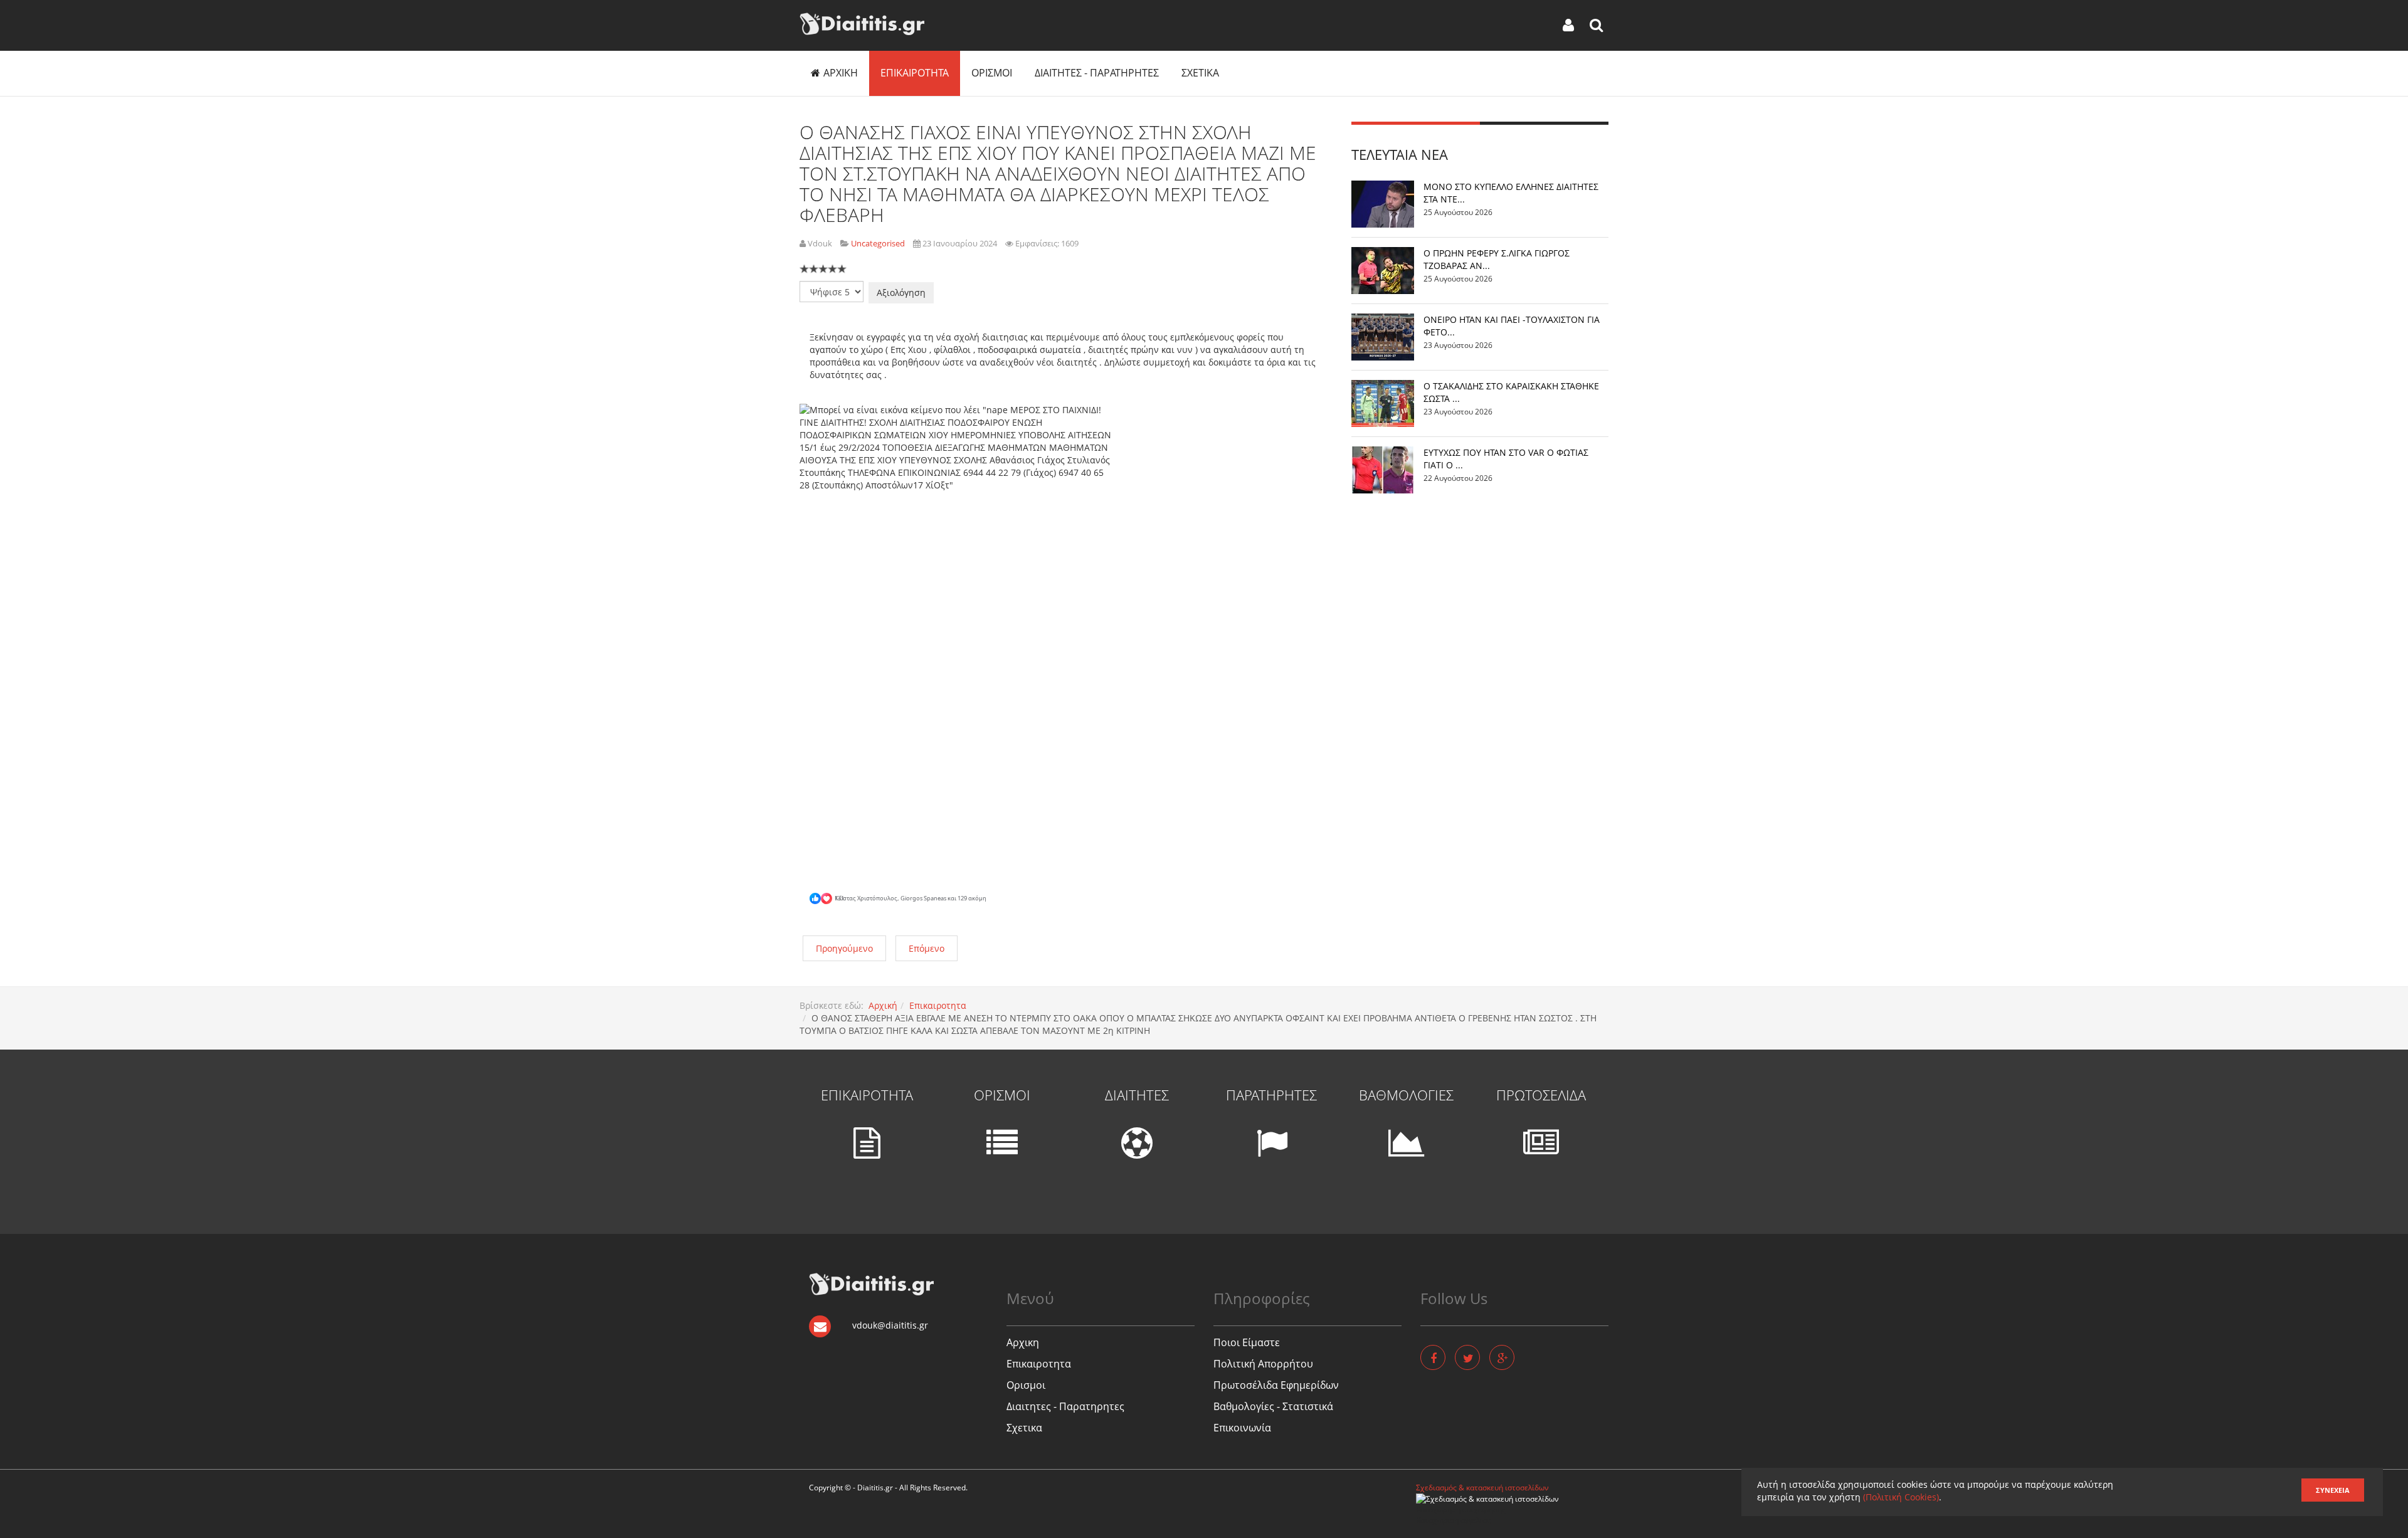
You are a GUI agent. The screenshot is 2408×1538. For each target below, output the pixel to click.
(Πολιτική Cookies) (1901, 1497)
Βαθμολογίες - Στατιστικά (1273, 1406)
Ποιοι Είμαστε (1247, 1342)
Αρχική (883, 1005)
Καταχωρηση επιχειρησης (1461, 1509)
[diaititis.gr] (862, 24)
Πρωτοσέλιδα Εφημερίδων (1276, 1385)
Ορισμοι (992, 73)
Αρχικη (841, 73)
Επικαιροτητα (915, 73)
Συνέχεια (2333, 1490)
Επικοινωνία (1242, 1428)
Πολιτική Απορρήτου (1263, 1364)
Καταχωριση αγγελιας (1453, 1520)
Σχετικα (1200, 73)
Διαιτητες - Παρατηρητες (1097, 73)
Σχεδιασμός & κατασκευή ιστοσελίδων (1482, 1488)
